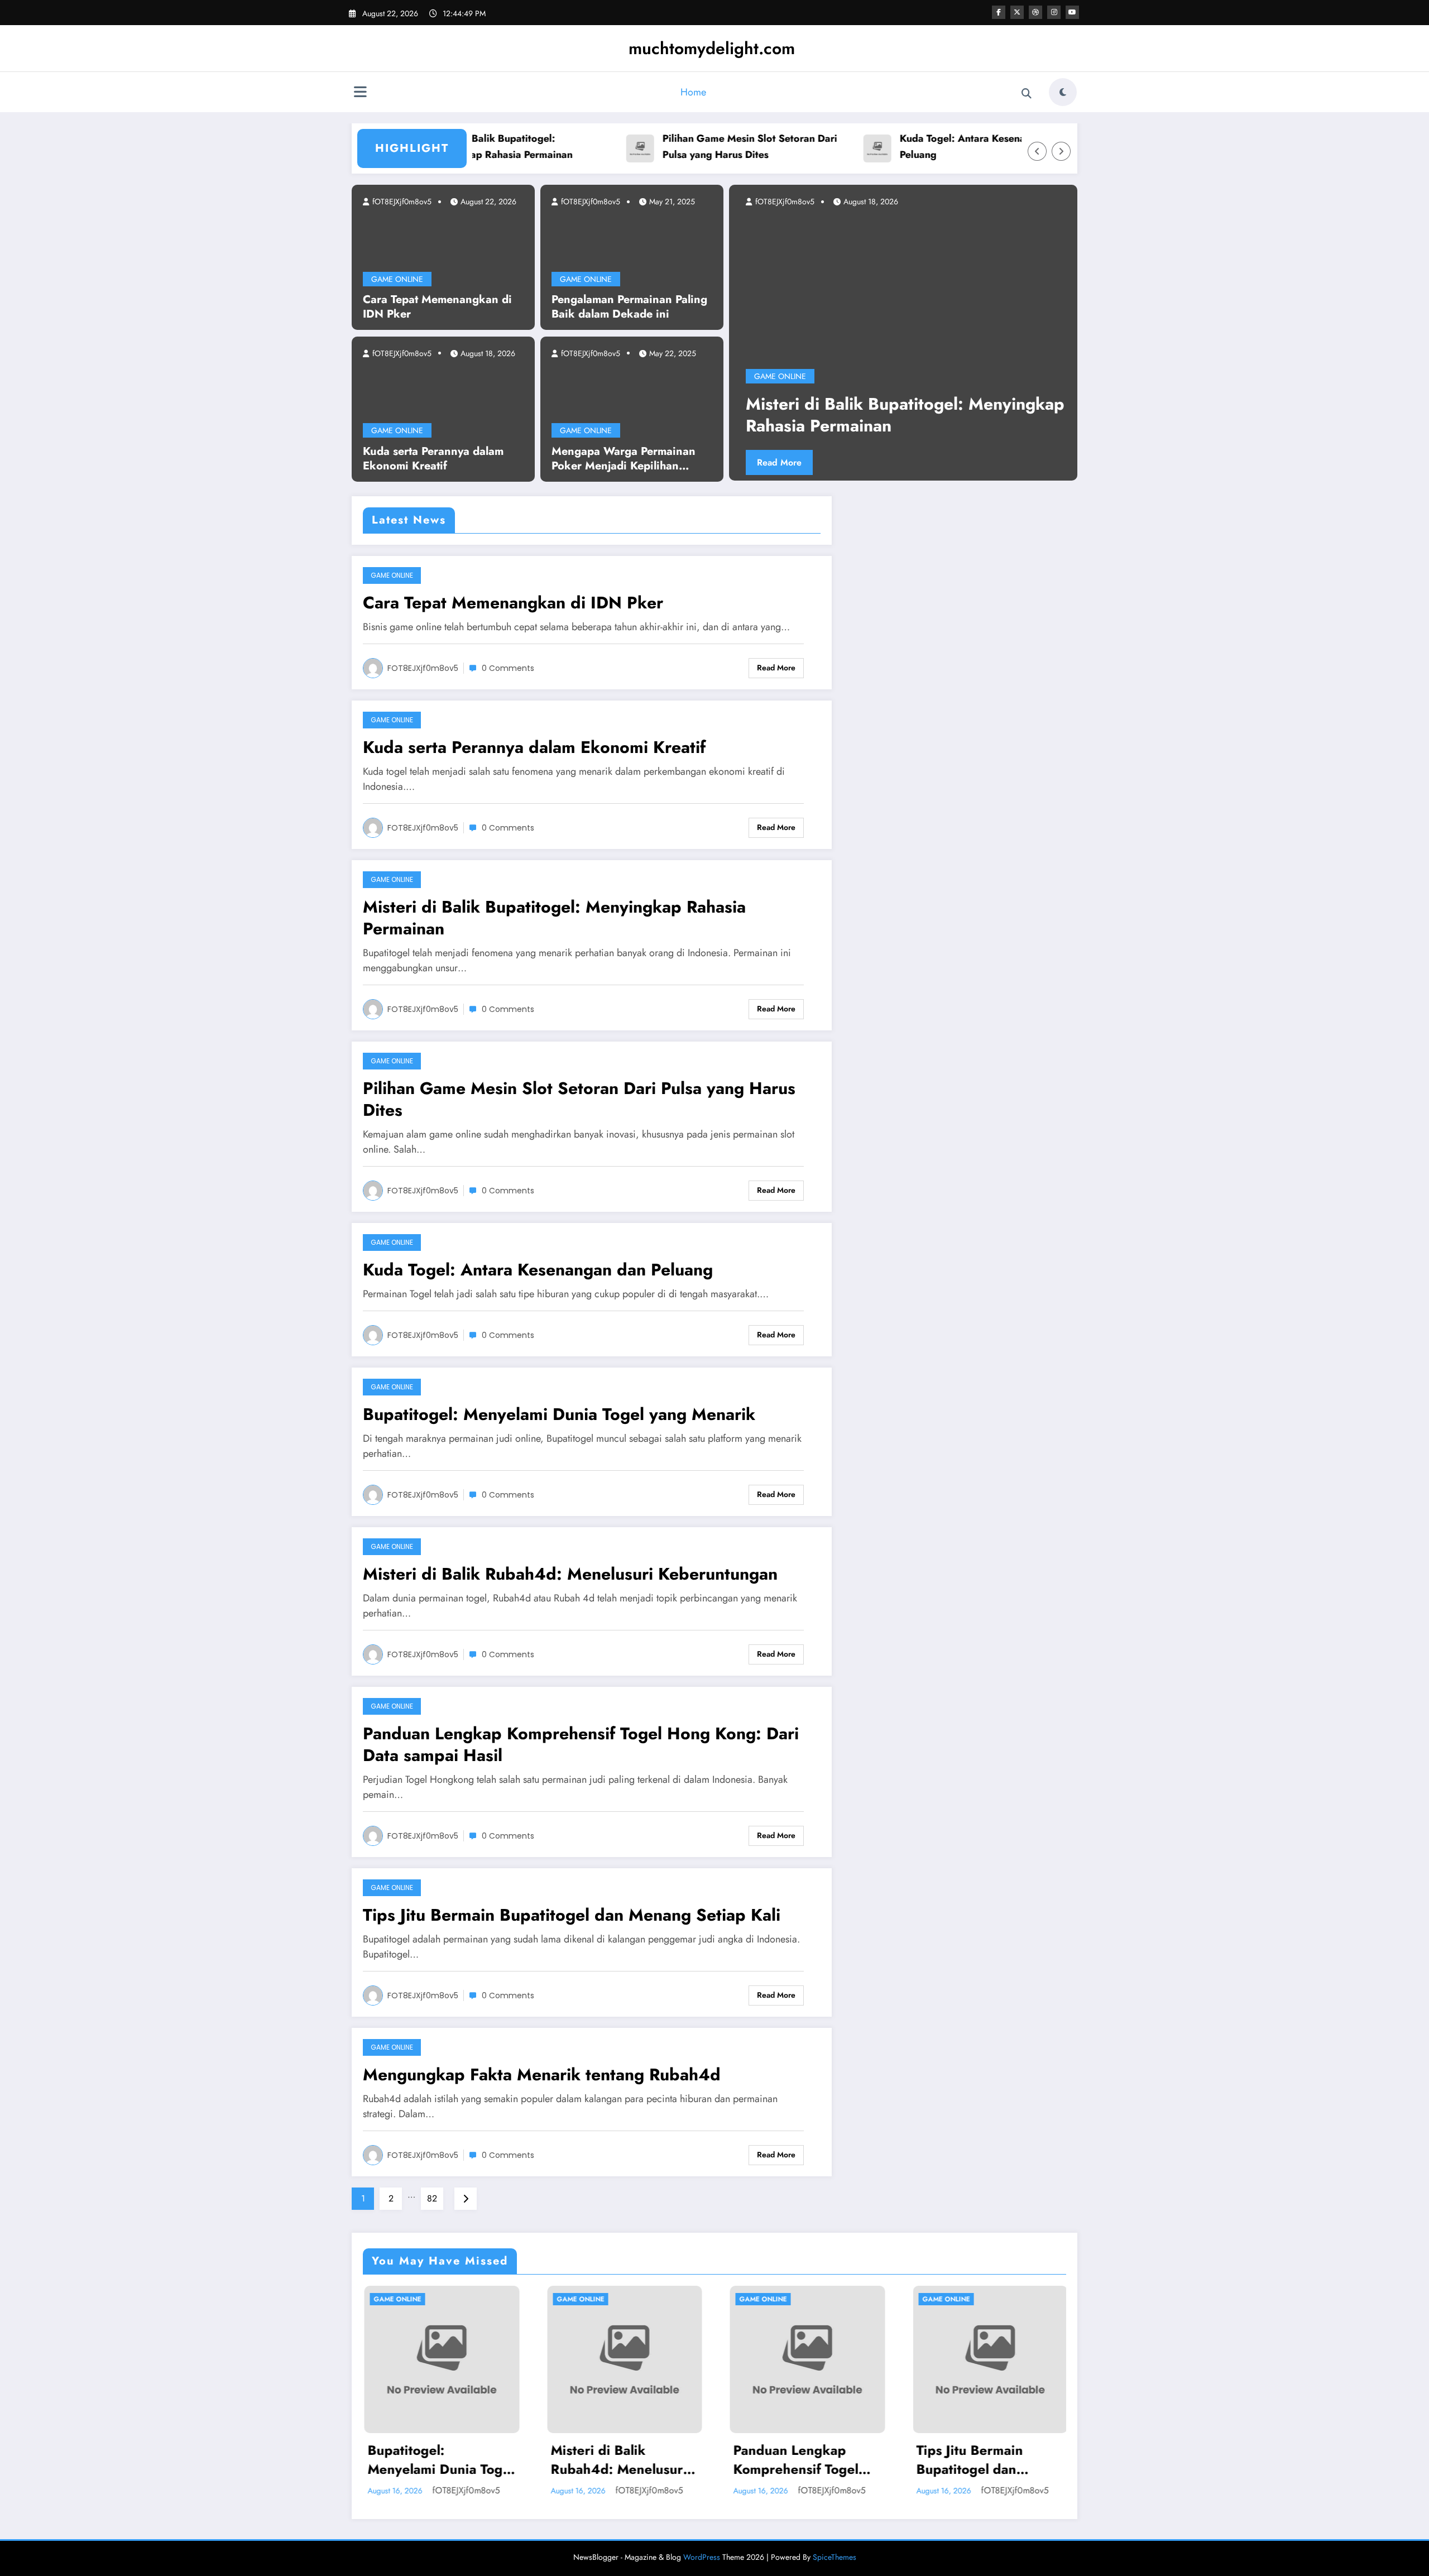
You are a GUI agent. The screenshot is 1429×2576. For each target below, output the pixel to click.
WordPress (702, 2557)
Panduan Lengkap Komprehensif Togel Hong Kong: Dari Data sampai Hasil (581, 1744)
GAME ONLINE (397, 279)
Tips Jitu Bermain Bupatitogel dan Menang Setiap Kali (572, 1915)
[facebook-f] (999, 12)
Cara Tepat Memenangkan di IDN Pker (437, 307)
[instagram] (1054, 12)
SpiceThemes (835, 2557)
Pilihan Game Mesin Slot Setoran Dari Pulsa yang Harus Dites (685, 147)
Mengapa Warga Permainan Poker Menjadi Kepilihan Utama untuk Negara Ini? (624, 459)
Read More (809, 462)
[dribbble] (1035, 12)
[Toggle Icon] (360, 93)
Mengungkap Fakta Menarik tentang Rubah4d (542, 2074)
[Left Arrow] (1037, 151)
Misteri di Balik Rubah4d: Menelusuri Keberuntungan (570, 1574)
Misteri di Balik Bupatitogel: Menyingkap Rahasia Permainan (554, 918)
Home (693, 92)
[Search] (1027, 94)
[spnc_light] (1063, 92)
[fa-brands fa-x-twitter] (1017, 12)
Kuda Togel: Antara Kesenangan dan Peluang (919, 147)
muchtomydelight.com (712, 48)
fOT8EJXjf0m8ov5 (401, 202)
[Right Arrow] (1061, 151)
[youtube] (1072, 12)
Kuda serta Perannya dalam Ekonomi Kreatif (433, 459)
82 (432, 2198)
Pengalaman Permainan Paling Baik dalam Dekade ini (629, 307)
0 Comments (508, 668)
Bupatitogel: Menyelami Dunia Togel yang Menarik (559, 1414)
